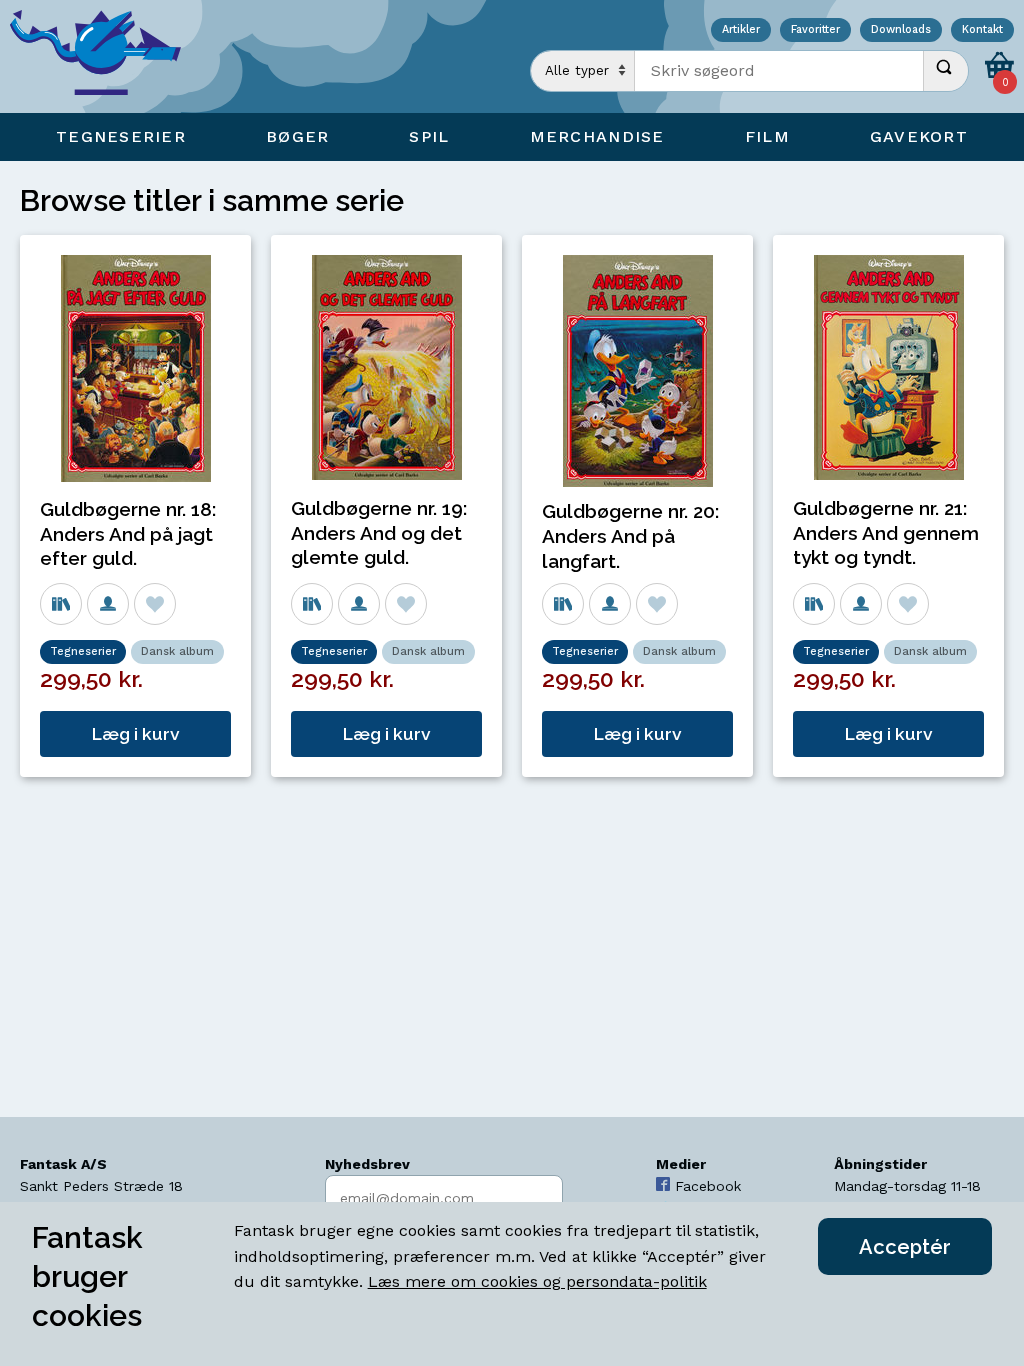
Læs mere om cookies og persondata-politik (537, 1281)
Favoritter (815, 30)
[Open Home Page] (105, 56)
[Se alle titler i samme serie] (61, 604)
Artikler (741, 30)
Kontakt (982, 30)
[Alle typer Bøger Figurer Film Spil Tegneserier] (583, 71)
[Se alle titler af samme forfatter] (108, 604)
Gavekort (919, 136)
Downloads (901, 30)
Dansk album (177, 651)
